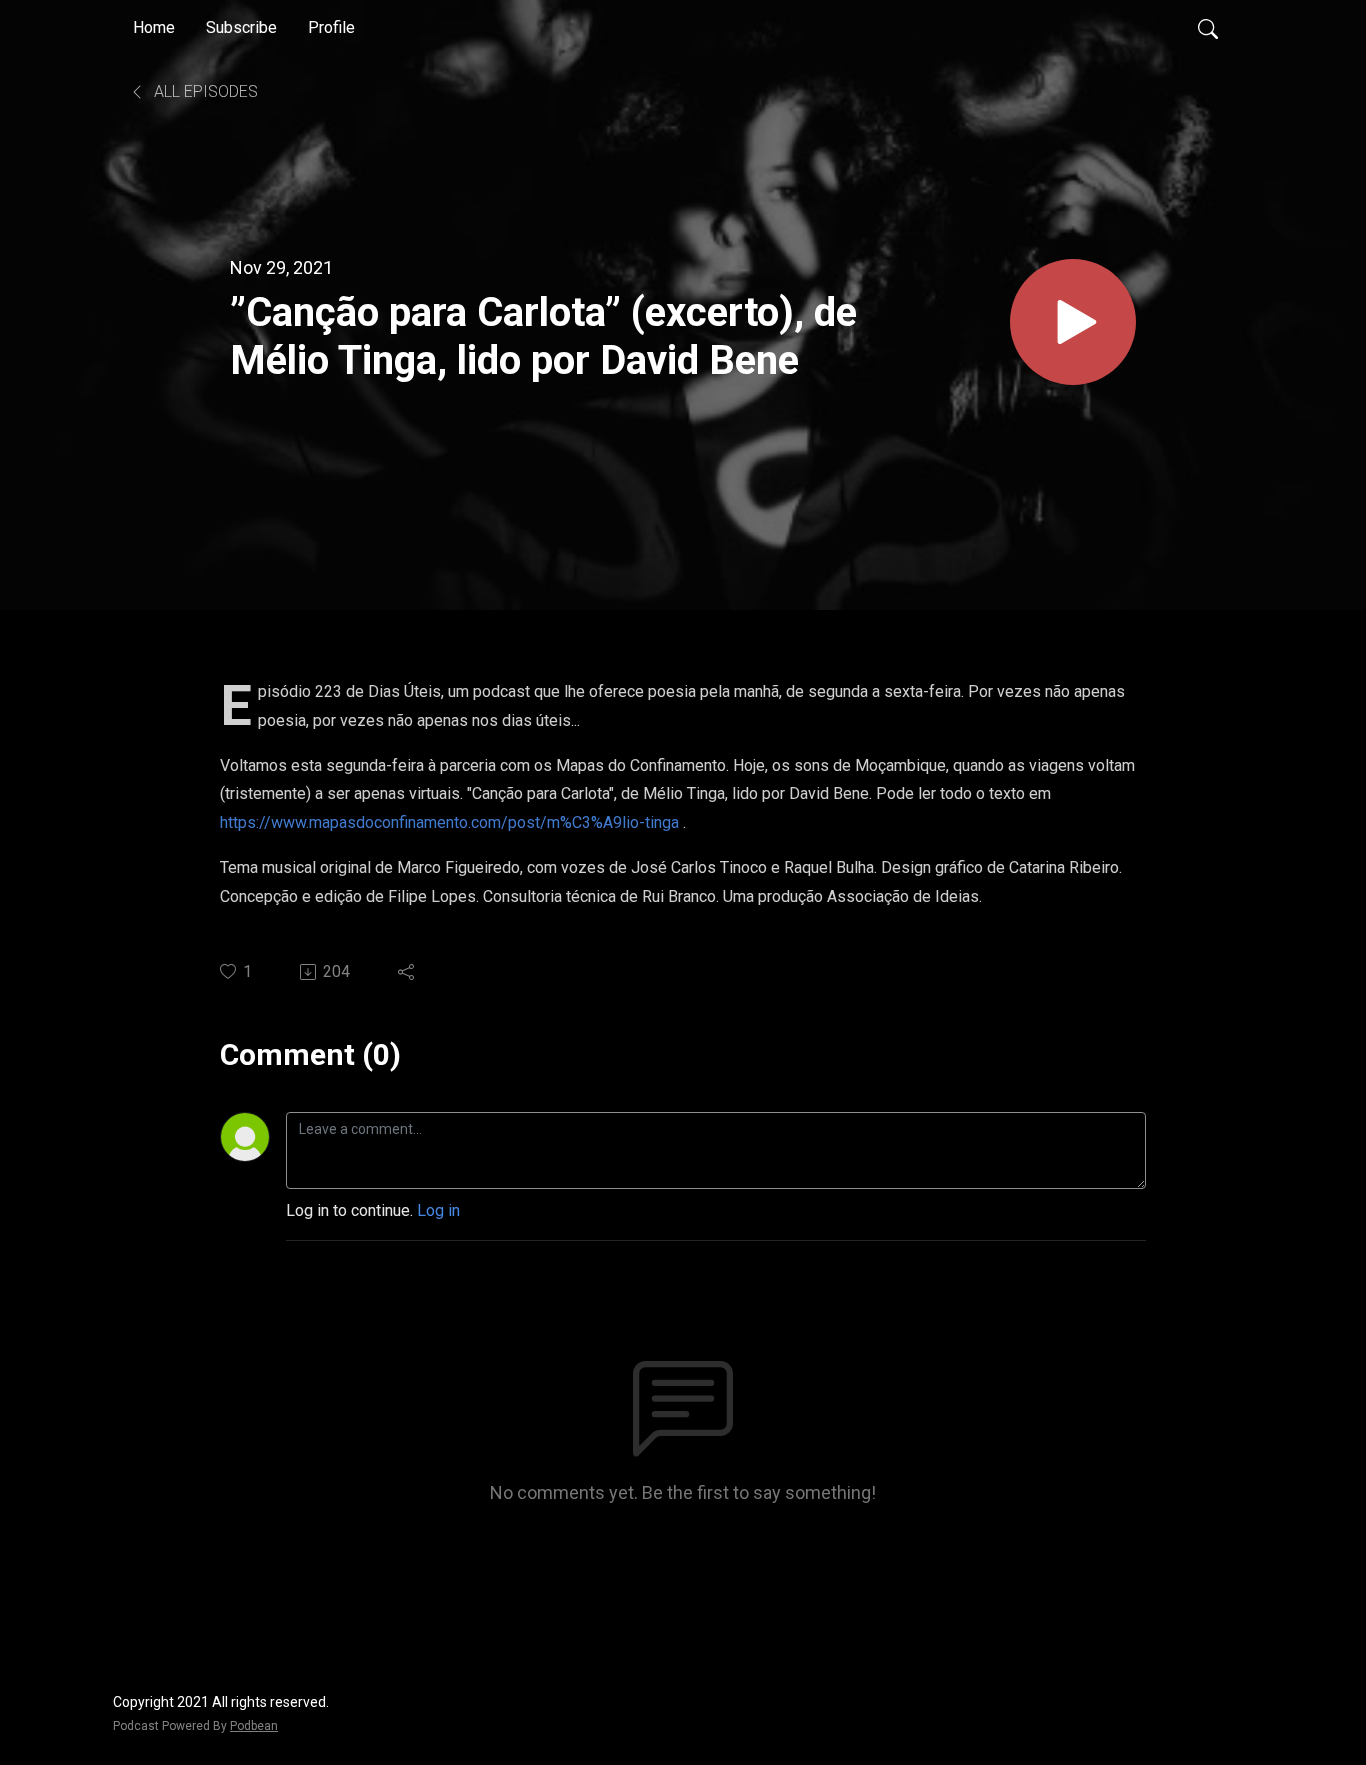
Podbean (254, 1726)
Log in (438, 1210)
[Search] (1208, 28)
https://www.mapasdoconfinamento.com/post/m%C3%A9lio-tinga (449, 822)
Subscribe (241, 27)
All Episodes (204, 91)
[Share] (407, 972)
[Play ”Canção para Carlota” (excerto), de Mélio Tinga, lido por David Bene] (1073, 322)
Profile (331, 27)
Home (154, 27)
